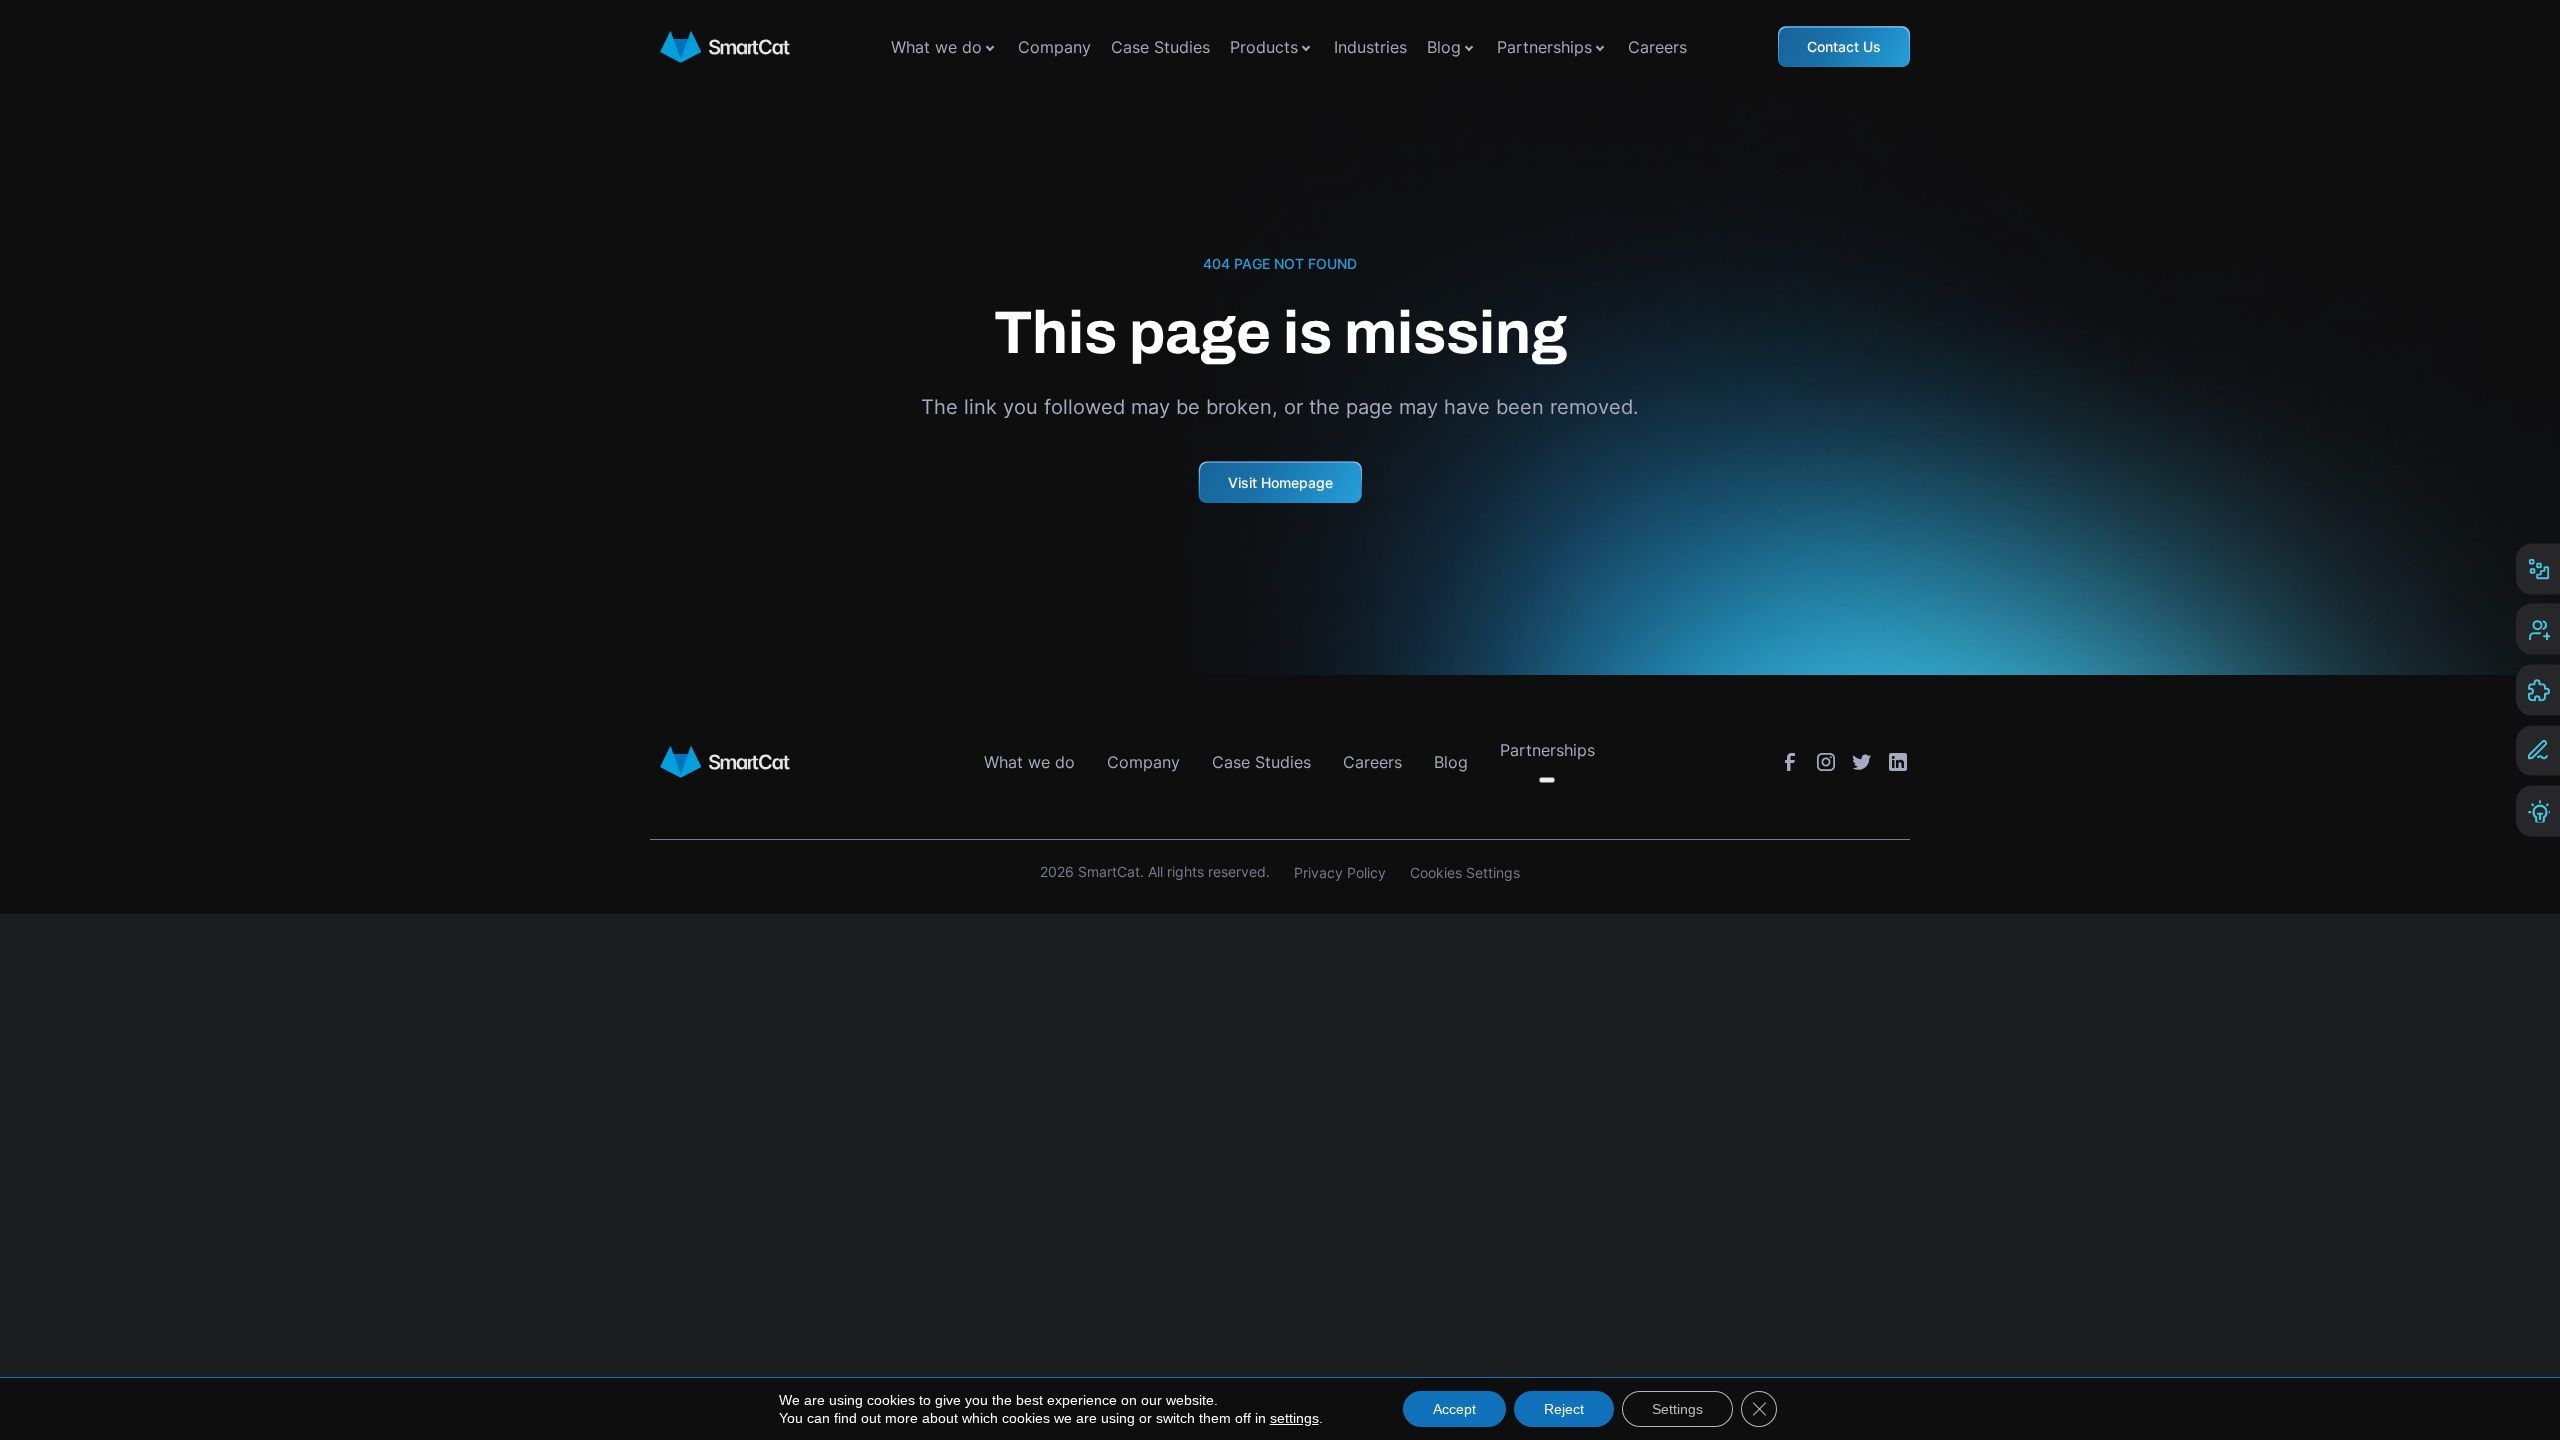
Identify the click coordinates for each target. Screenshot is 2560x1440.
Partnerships (1544, 47)
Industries (1370, 47)
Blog (1444, 47)
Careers (1657, 47)
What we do (936, 47)
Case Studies (1160, 47)
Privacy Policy (1340, 872)
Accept (1454, 1409)
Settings (1677, 1409)
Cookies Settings (1465, 872)
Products (1264, 47)
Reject (1564, 1409)
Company (1054, 47)
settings (1294, 1418)
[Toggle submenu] (990, 47)
